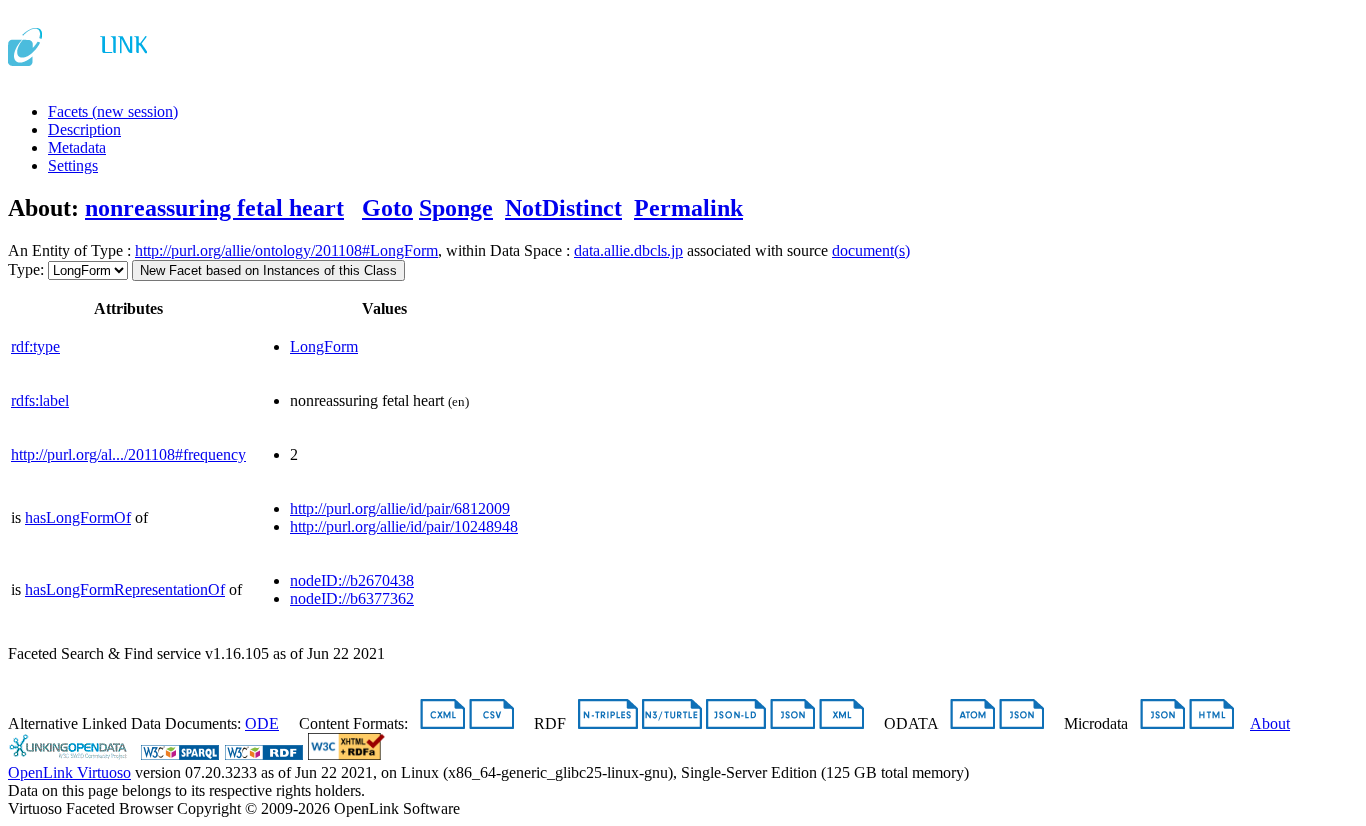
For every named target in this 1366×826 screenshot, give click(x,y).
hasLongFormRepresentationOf (125, 589)
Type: (26, 269)
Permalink (688, 208)
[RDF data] (264, 754)
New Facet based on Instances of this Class (268, 270)
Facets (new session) (113, 111)
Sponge (456, 208)
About (1270, 723)
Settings (73, 165)
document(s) (871, 250)
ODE (262, 723)
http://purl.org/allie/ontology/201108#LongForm (286, 250)
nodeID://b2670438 (352, 580)
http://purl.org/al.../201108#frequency (128, 454)
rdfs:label (40, 400)
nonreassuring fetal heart (214, 208)
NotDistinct (563, 208)
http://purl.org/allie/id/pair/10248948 (404, 526)
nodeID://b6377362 (352, 598)
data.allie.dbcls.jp (628, 250)
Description (84, 129)
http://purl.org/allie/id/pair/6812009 (400, 508)
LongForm (324, 346)
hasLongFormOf (78, 517)
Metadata (77, 147)
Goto (387, 208)
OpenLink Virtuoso (69, 772)
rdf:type (35, 346)
